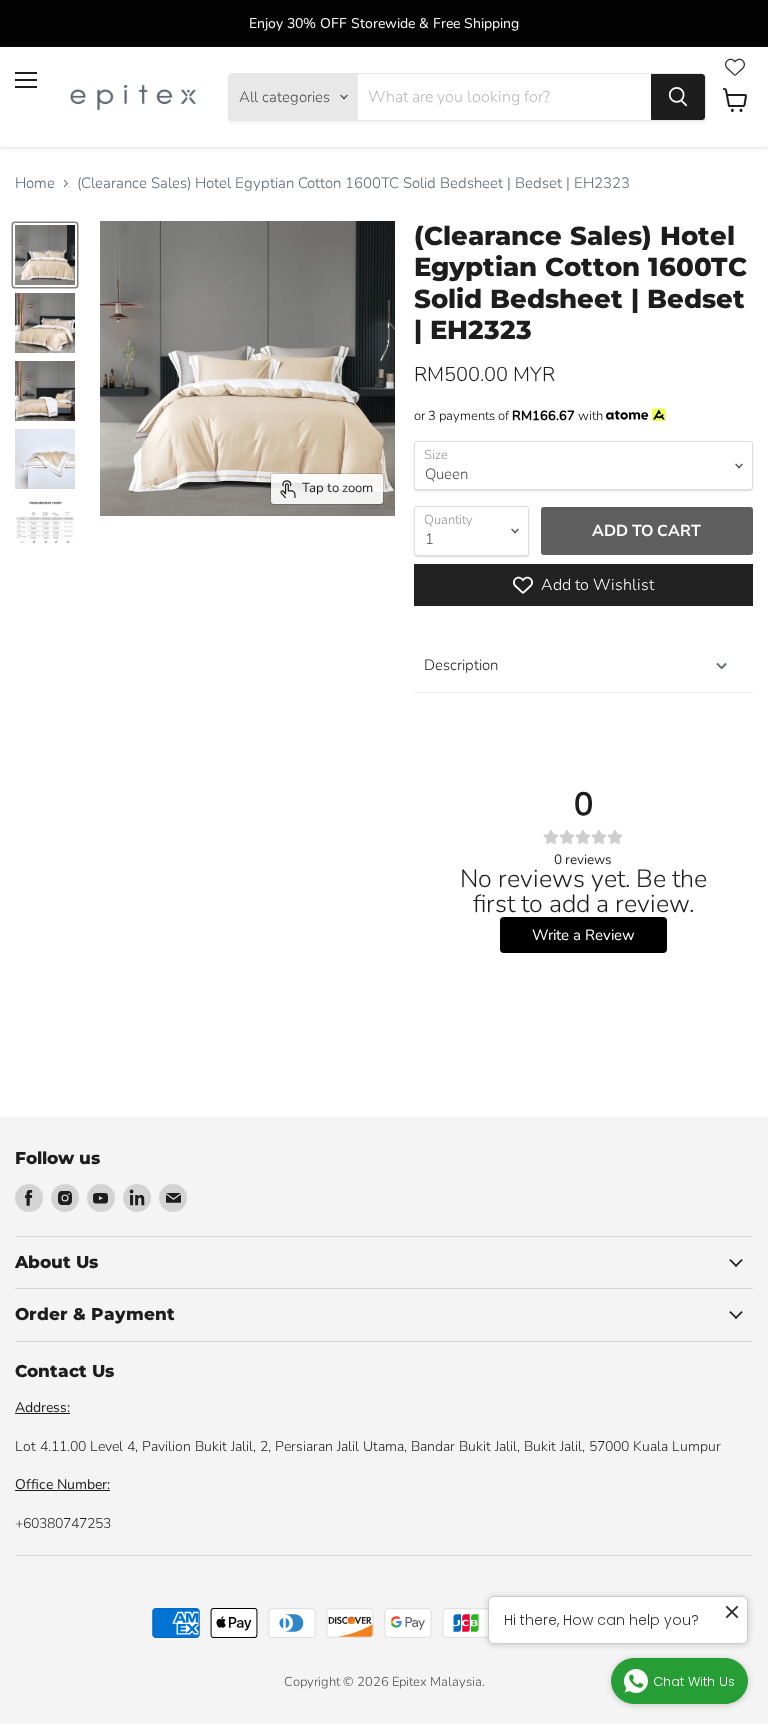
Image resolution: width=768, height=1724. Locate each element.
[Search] (678, 97)
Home (35, 183)
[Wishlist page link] (735, 67)
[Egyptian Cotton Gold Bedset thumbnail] (45, 255)
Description (461, 665)
